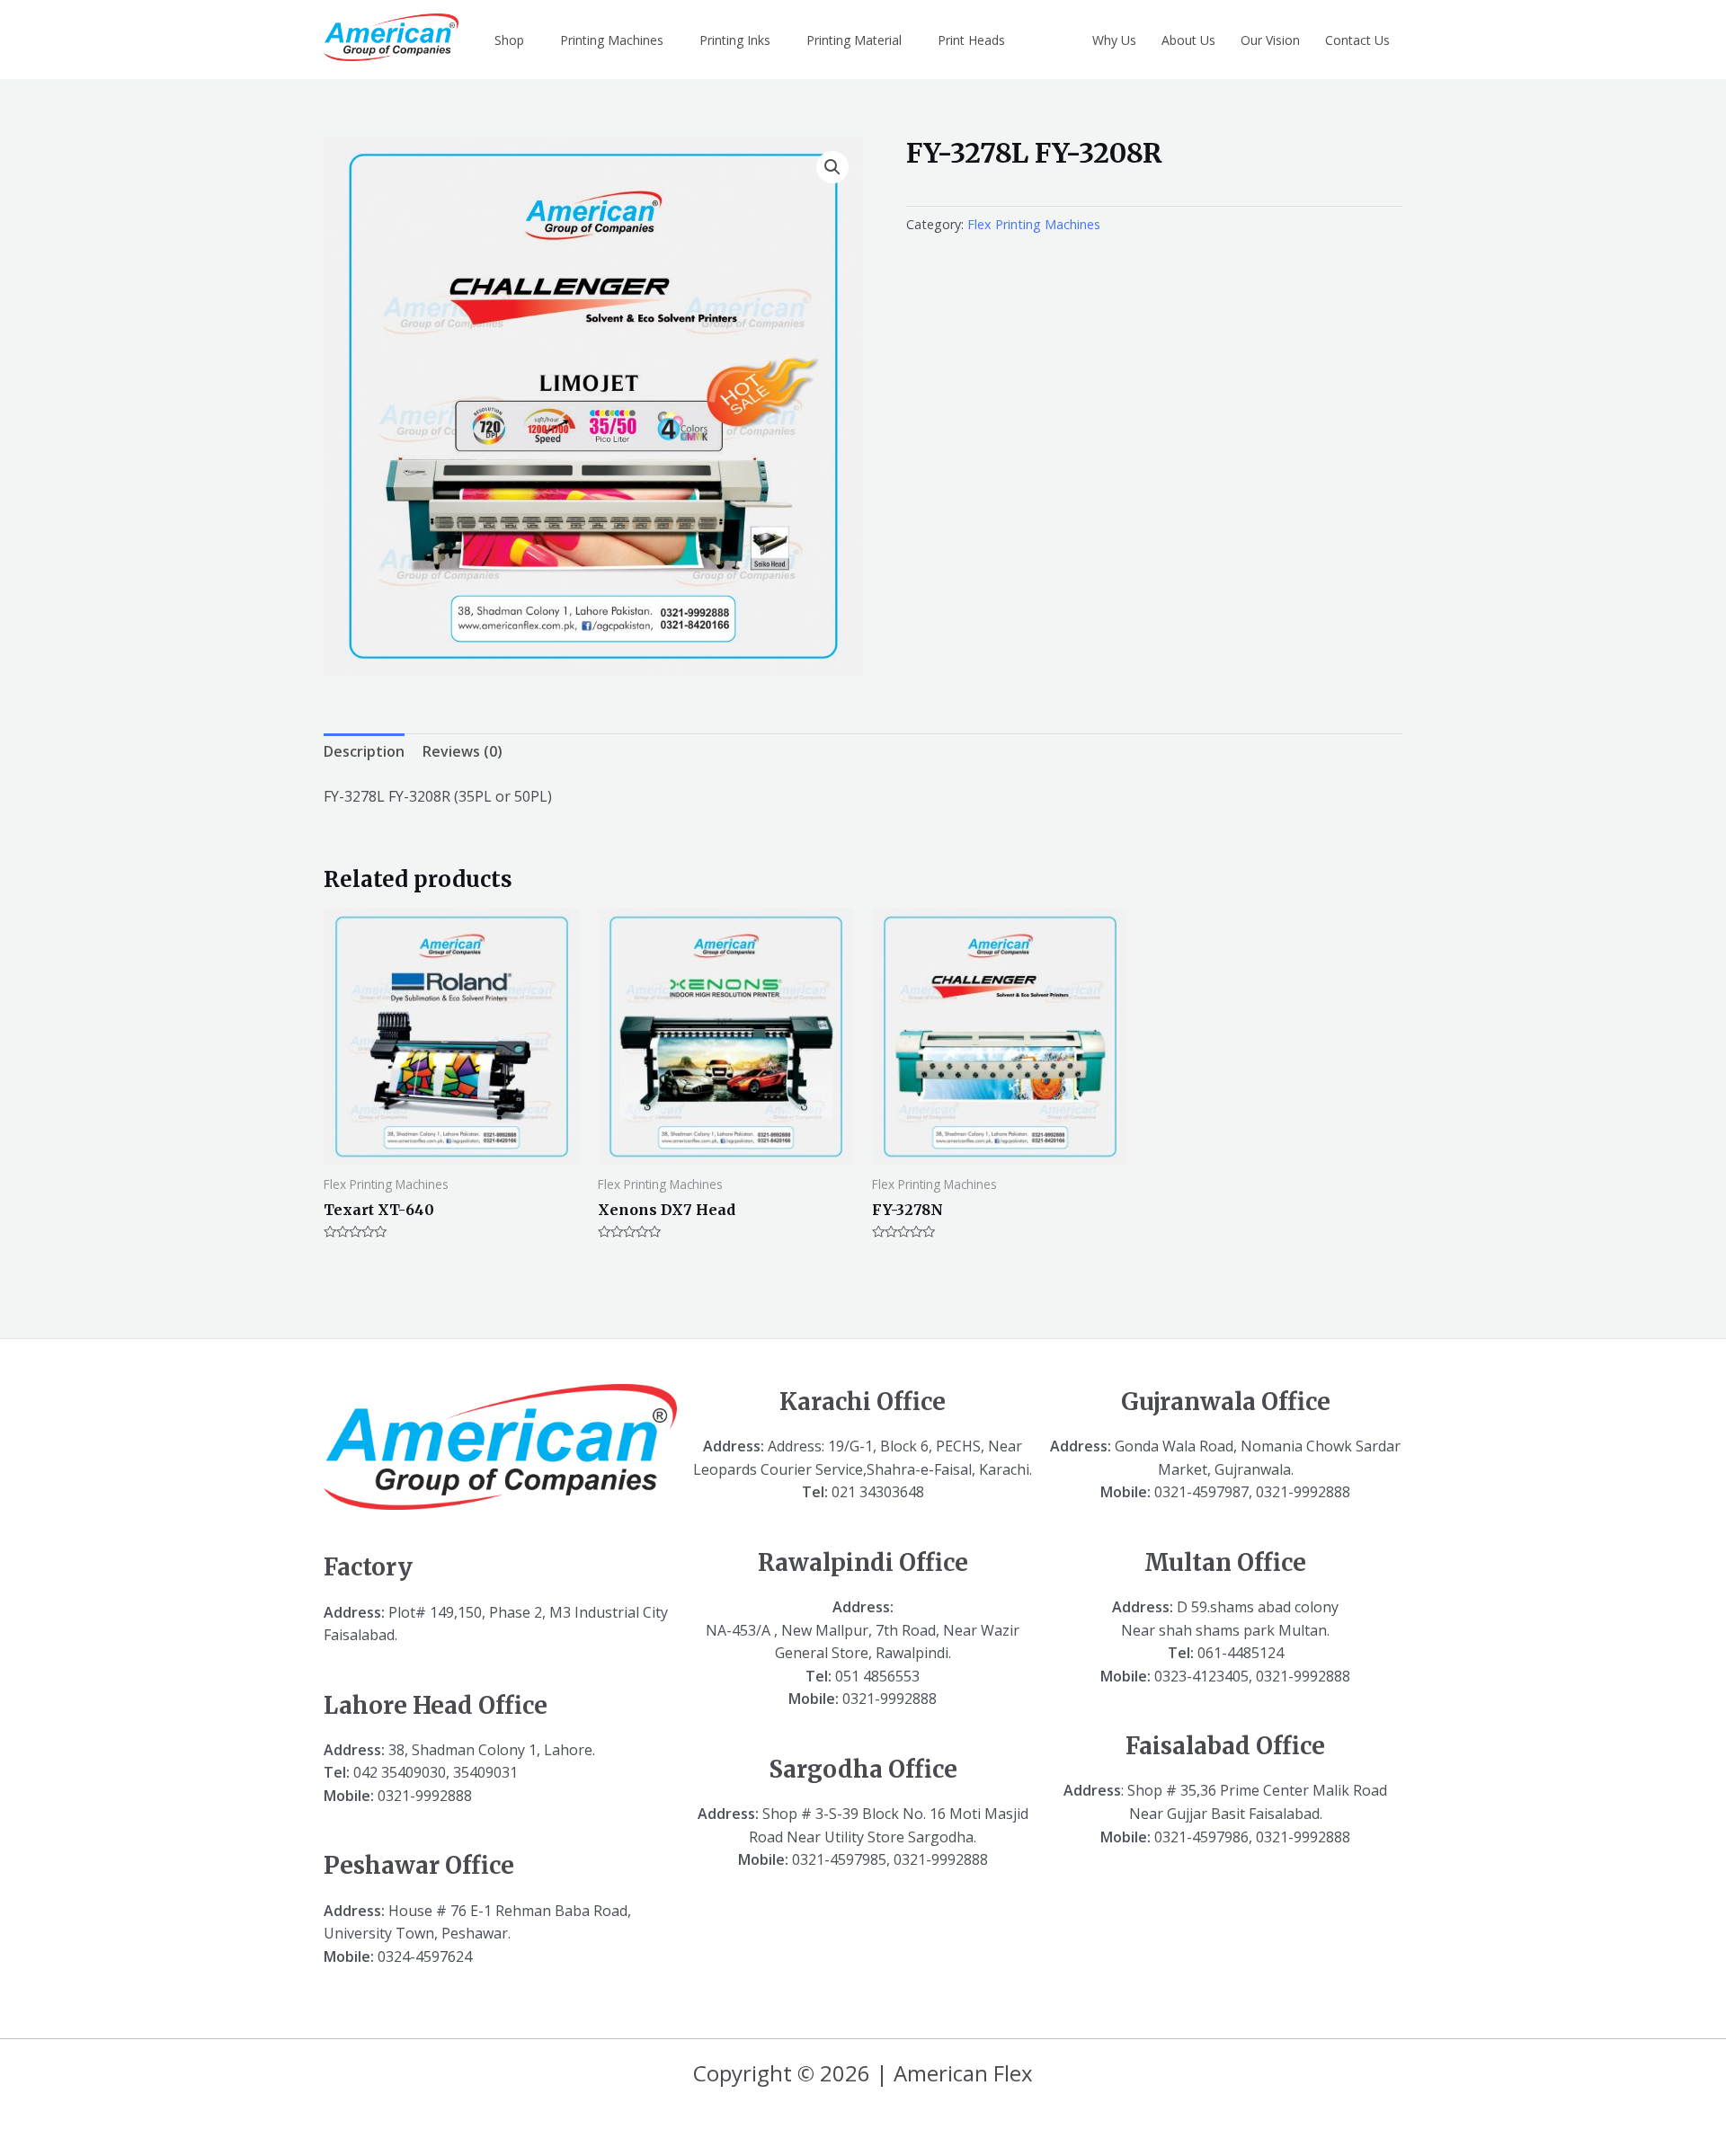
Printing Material (854, 40)
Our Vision (1270, 40)
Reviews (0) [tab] (463, 751)
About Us (1188, 40)
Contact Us (1357, 40)
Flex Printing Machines (1034, 224)
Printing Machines (612, 40)
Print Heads (971, 40)
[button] (832, 167)
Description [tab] (364, 751)
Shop (509, 40)
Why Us (1114, 40)
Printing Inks (735, 40)
